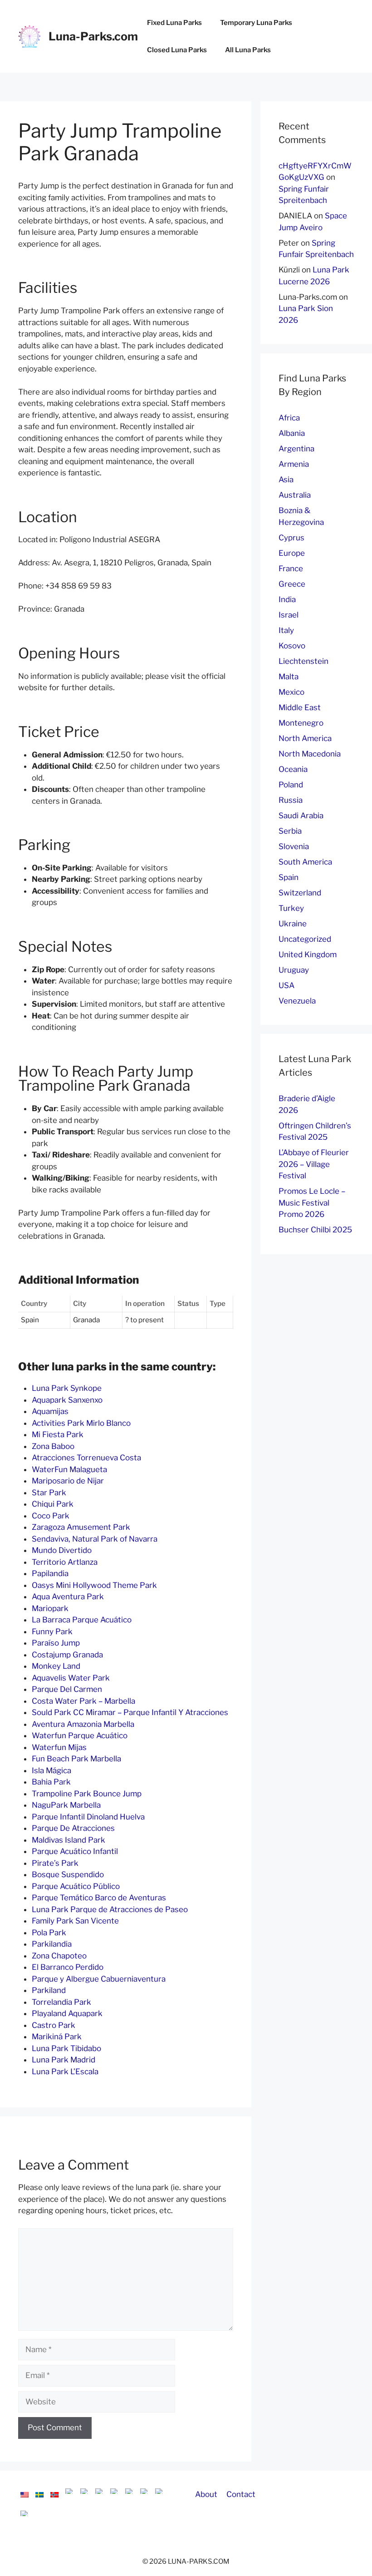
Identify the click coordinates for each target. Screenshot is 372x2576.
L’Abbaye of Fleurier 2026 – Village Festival (314, 1164)
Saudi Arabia (301, 816)
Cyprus (291, 538)
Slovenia (294, 846)
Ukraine (293, 924)
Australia (295, 495)
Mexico (291, 692)
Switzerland (300, 893)
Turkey (291, 908)
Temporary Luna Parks (256, 23)
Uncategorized (305, 939)
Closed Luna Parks (177, 50)
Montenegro (301, 723)
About (206, 2494)
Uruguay (294, 970)
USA (286, 985)
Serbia (290, 831)
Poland (291, 785)
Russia (291, 800)
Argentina (296, 449)
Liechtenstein (303, 661)
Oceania (293, 769)
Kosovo (292, 646)
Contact (241, 2494)
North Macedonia (310, 754)
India (287, 599)
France (291, 569)
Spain (289, 877)
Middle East (300, 707)
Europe (292, 553)
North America (305, 738)
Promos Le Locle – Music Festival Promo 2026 (312, 1203)
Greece (292, 584)
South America (305, 862)
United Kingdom (308, 954)
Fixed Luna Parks (174, 23)
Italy (286, 630)
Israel (289, 615)
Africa (289, 418)
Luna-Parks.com (93, 36)
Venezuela (297, 1001)
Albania (292, 433)
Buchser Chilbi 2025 (315, 1230)
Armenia (294, 464)
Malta (289, 677)
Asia (286, 480)
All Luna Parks (248, 50)
